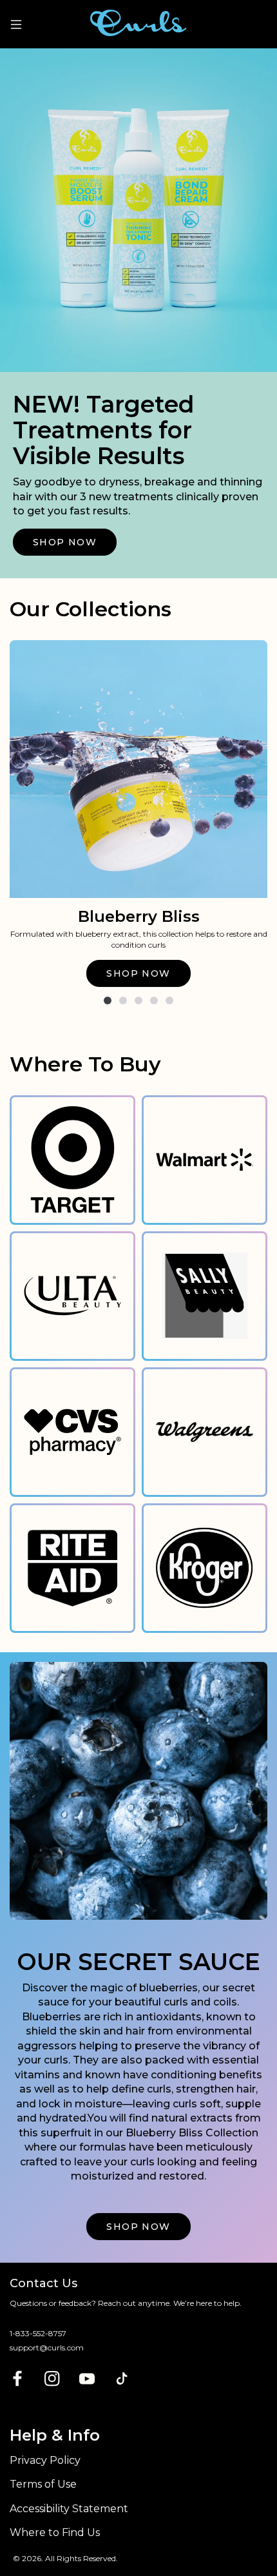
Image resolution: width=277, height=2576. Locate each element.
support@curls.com (47, 2347)
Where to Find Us (55, 2532)
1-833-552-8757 (38, 2333)
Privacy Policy (45, 2460)
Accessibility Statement (69, 2509)
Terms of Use (43, 2484)
